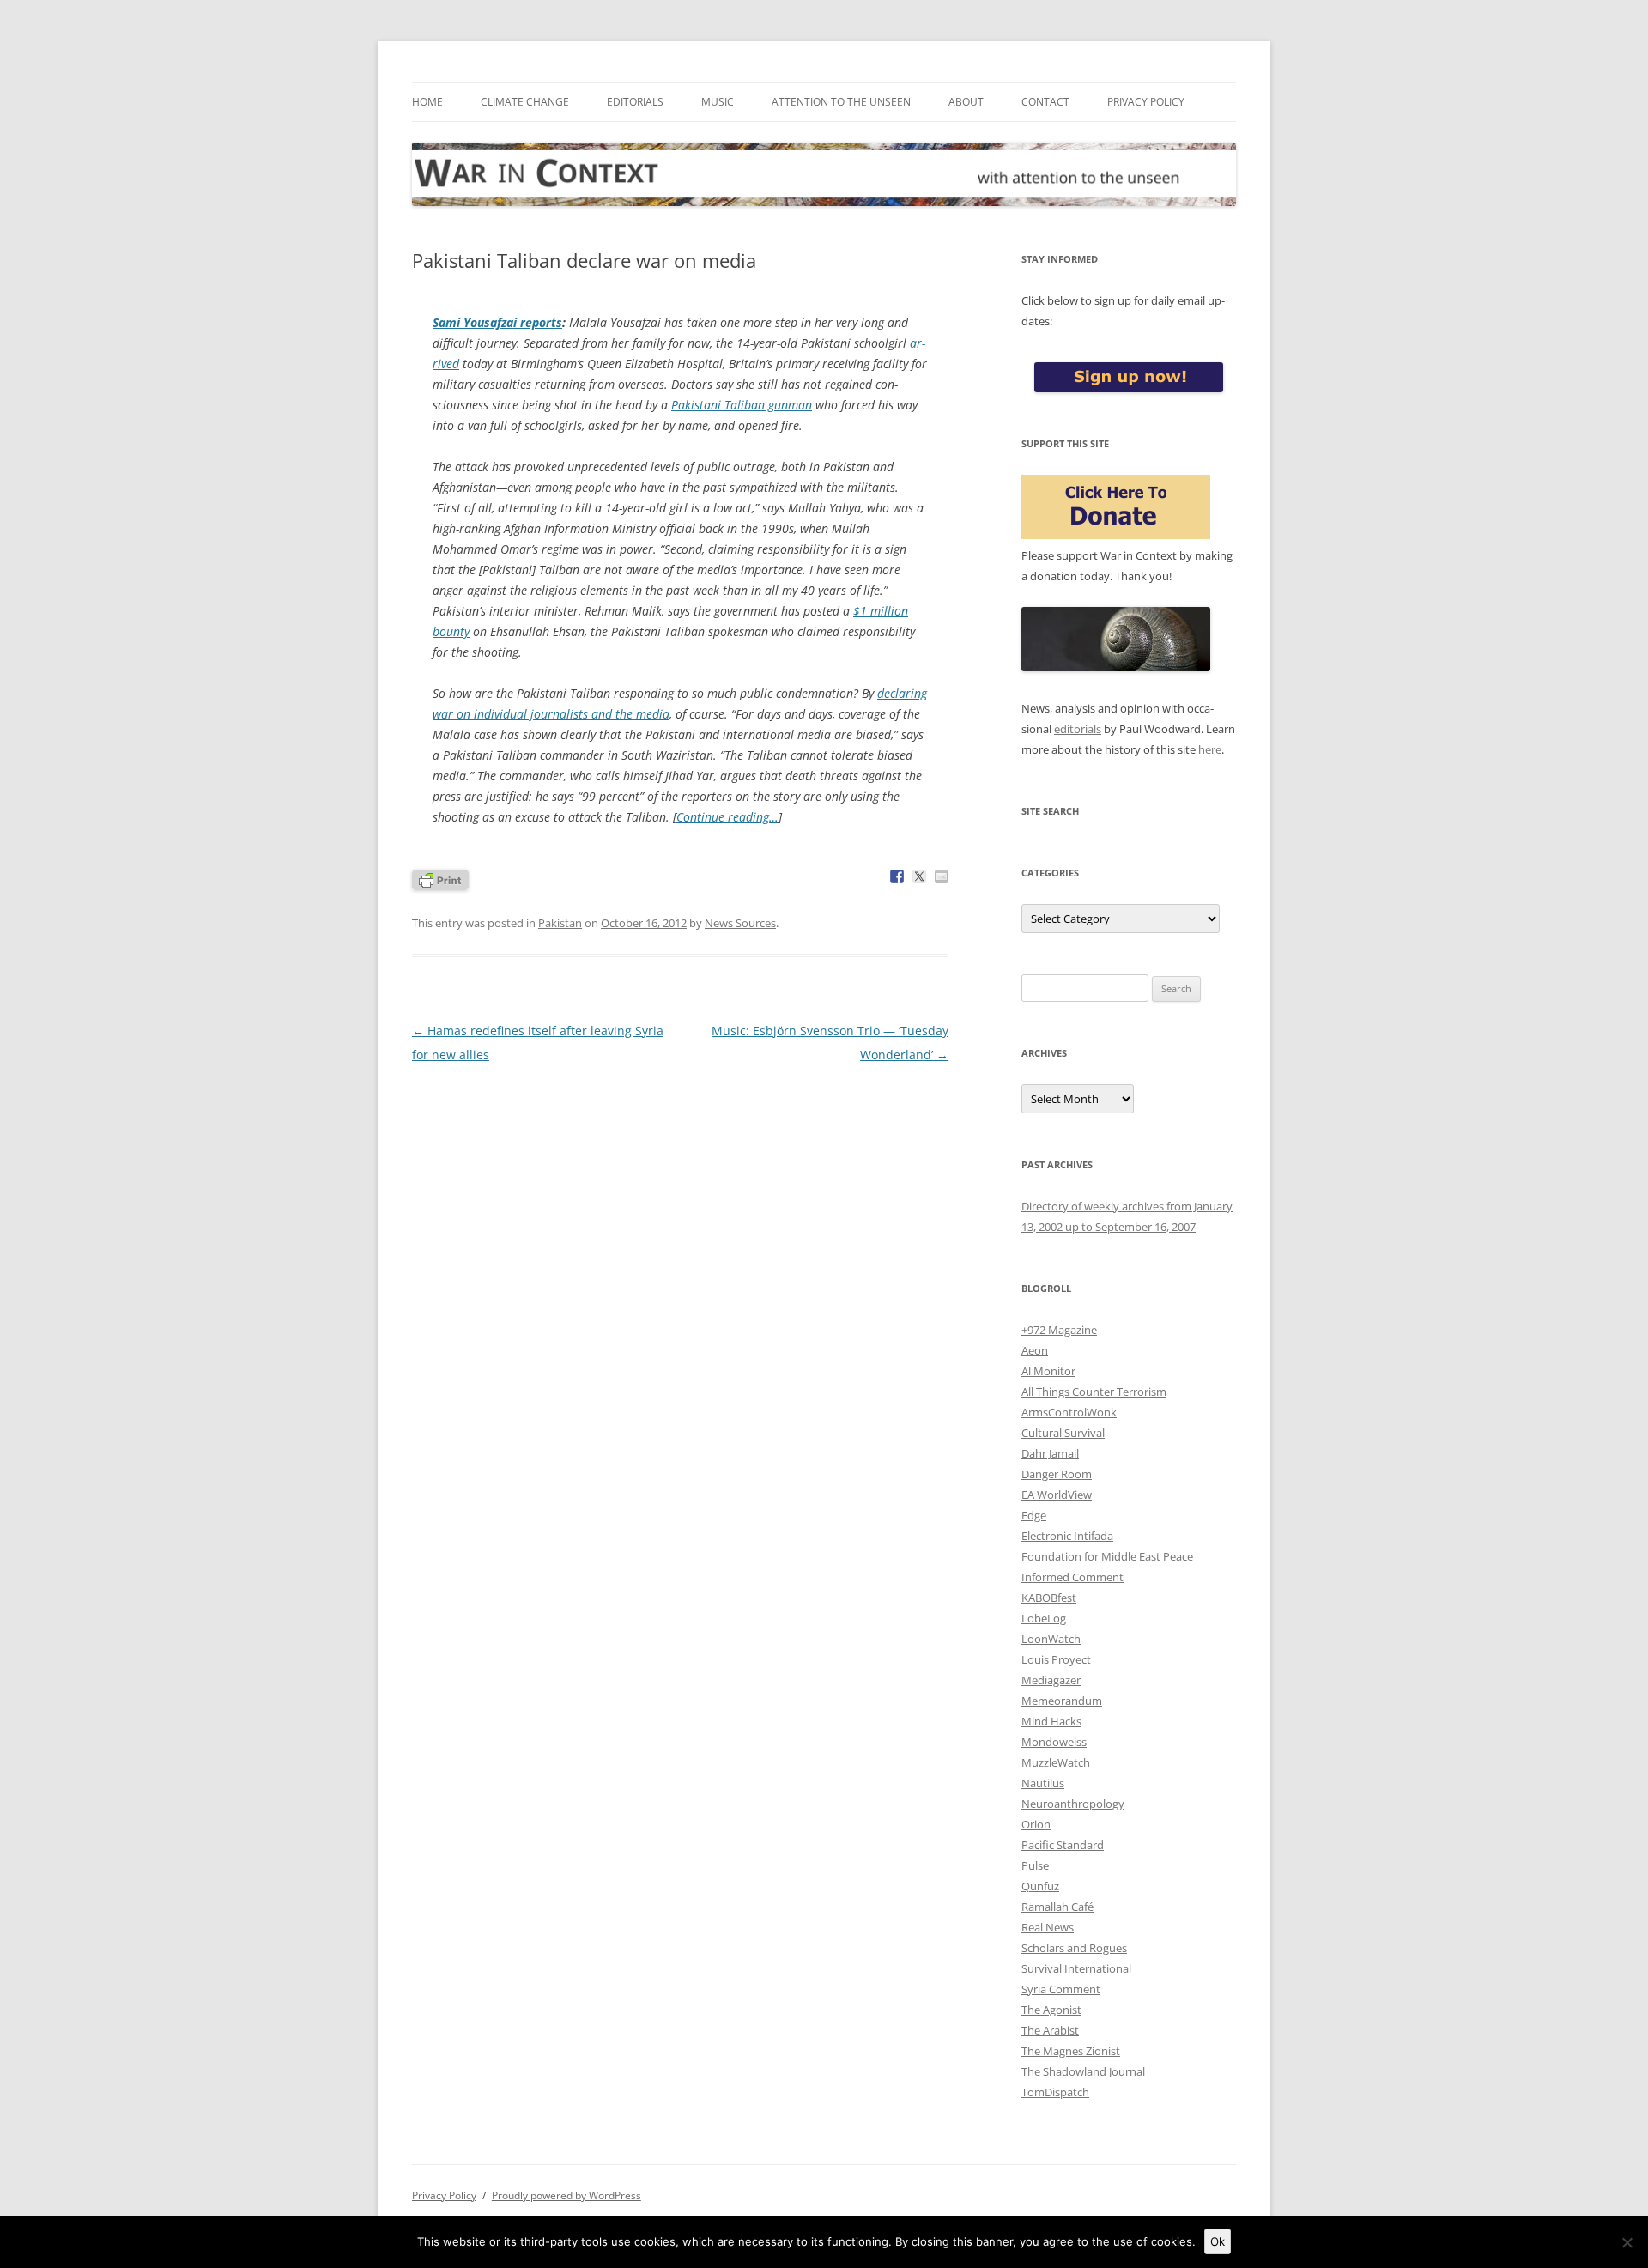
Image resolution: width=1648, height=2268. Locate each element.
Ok (1218, 2241)
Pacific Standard (1063, 1845)
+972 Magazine (1059, 1330)
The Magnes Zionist (1071, 2051)
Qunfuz (1040, 1886)
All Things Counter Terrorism (1094, 1392)
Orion (1036, 1824)
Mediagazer (1051, 1680)
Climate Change (525, 102)
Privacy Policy (1146, 102)
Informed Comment (1072, 1577)
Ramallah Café (1057, 1907)
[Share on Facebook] (897, 876)
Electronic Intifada (1067, 1536)
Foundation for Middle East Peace (1107, 1556)
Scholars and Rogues (1074, 1948)
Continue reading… (727, 817)
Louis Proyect (1056, 1659)
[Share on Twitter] (919, 876)
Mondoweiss (1054, 1742)
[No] (1627, 2242)
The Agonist (1051, 2010)
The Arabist (1050, 2030)
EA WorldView (1057, 1495)
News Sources (740, 923)
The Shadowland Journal (1083, 2071)
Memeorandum (1062, 1701)
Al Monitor (1048, 1371)
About (966, 102)
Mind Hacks (1051, 1721)
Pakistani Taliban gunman (742, 405)
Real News (1048, 1927)
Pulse (1035, 1865)
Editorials (635, 102)
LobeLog (1044, 1618)
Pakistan (560, 923)
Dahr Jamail (1050, 1453)
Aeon (1035, 1350)
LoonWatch (1051, 1639)
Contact (1045, 102)
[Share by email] (942, 876)
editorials (1078, 729)
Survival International (1076, 1968)
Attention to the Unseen (841, 102)
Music (718, 102)
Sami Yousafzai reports (497, 322)
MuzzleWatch (1056, 1762)
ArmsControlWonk (1069, 1412)
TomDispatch (1055, 2092)
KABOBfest (1049, 1598)
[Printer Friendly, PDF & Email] (440, 879)
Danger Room (1057, 1474)
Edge (1034, 1515)
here (1210, 749)
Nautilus (1043, 1783)
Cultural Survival (1063, 1433)
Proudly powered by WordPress (566, 2195)
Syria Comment (1061, 1989)
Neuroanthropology (1073, 1804)
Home (427, 102)
